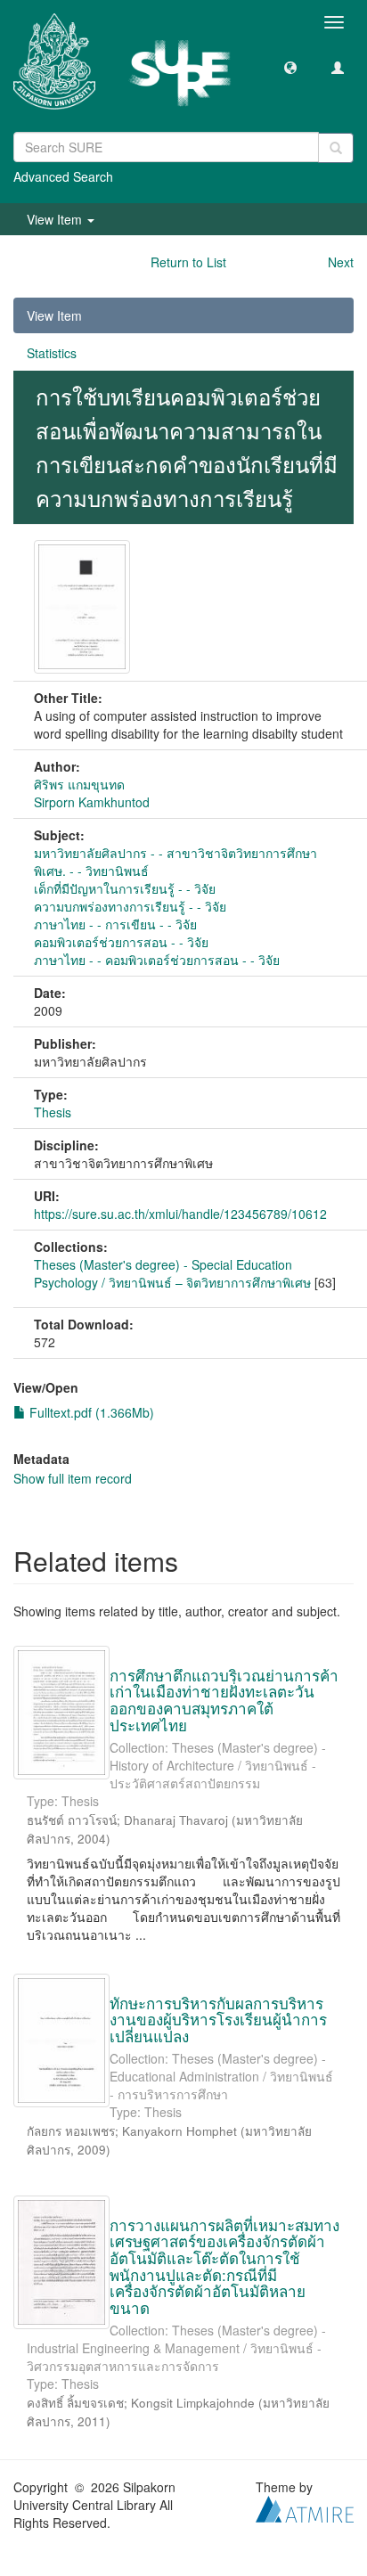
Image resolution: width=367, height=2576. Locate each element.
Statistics (52, 353)
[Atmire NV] (305, 2506)
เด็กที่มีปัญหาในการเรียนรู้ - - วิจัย (125, 888)
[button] (290, 67)
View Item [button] (56, 219)
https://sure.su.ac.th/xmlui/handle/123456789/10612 (180, 1214)
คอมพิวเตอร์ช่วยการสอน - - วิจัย (121, 942)
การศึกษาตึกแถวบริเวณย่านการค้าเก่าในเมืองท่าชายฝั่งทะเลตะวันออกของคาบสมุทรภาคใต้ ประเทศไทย (224, 1700)
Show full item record (73, 1478)
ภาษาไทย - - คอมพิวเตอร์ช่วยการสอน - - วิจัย (157, 960)
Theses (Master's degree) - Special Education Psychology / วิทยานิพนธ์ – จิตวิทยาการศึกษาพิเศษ (172, 1273)
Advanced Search (63, 176)
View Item (54, 315)
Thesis (53, 1112)
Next (341, 262)
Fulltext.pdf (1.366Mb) (90, 1412)
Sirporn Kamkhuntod (92, 802)
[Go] (336, 148)
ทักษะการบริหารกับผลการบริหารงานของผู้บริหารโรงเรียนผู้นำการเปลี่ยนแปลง (218, 2019)
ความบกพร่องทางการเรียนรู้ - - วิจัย (130, 906)
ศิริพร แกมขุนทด (79, 784)
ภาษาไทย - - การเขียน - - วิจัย (115, 924)
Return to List (188, 262)
